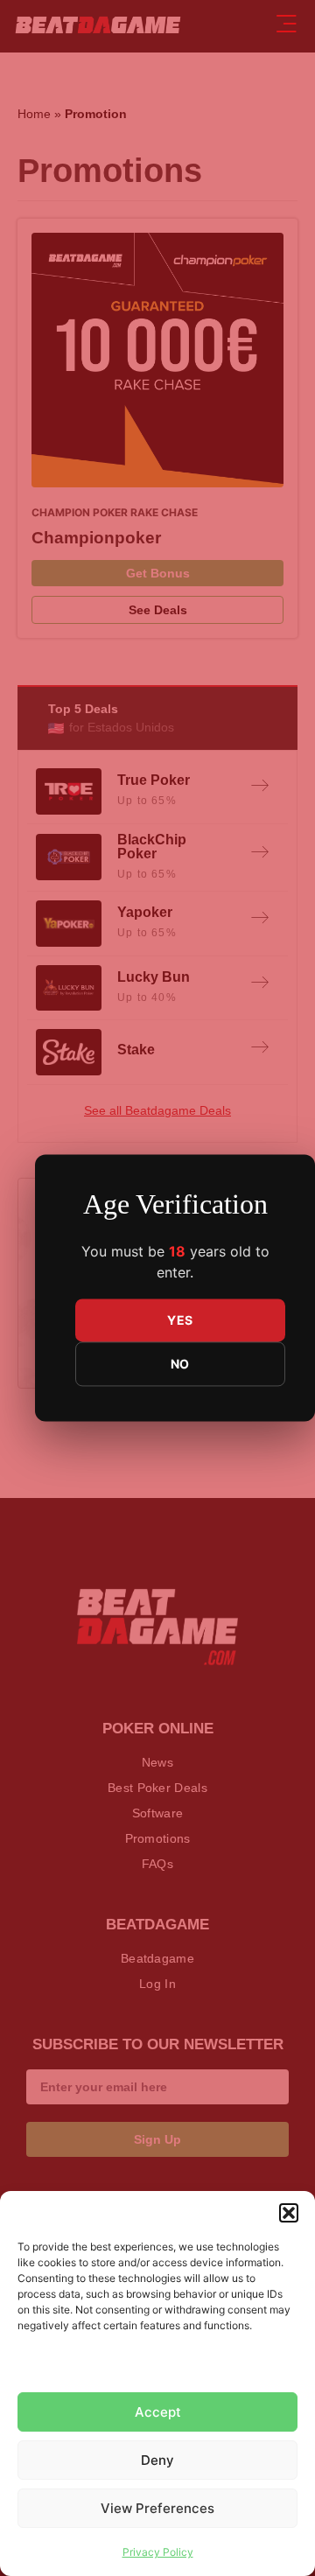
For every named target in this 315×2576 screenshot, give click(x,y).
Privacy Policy (158, 2552)
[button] (289, 2213)
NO (180, 1365)
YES (180, 1321)
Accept (158, 2412)
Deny (157, 2460)
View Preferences (157, 2508)
